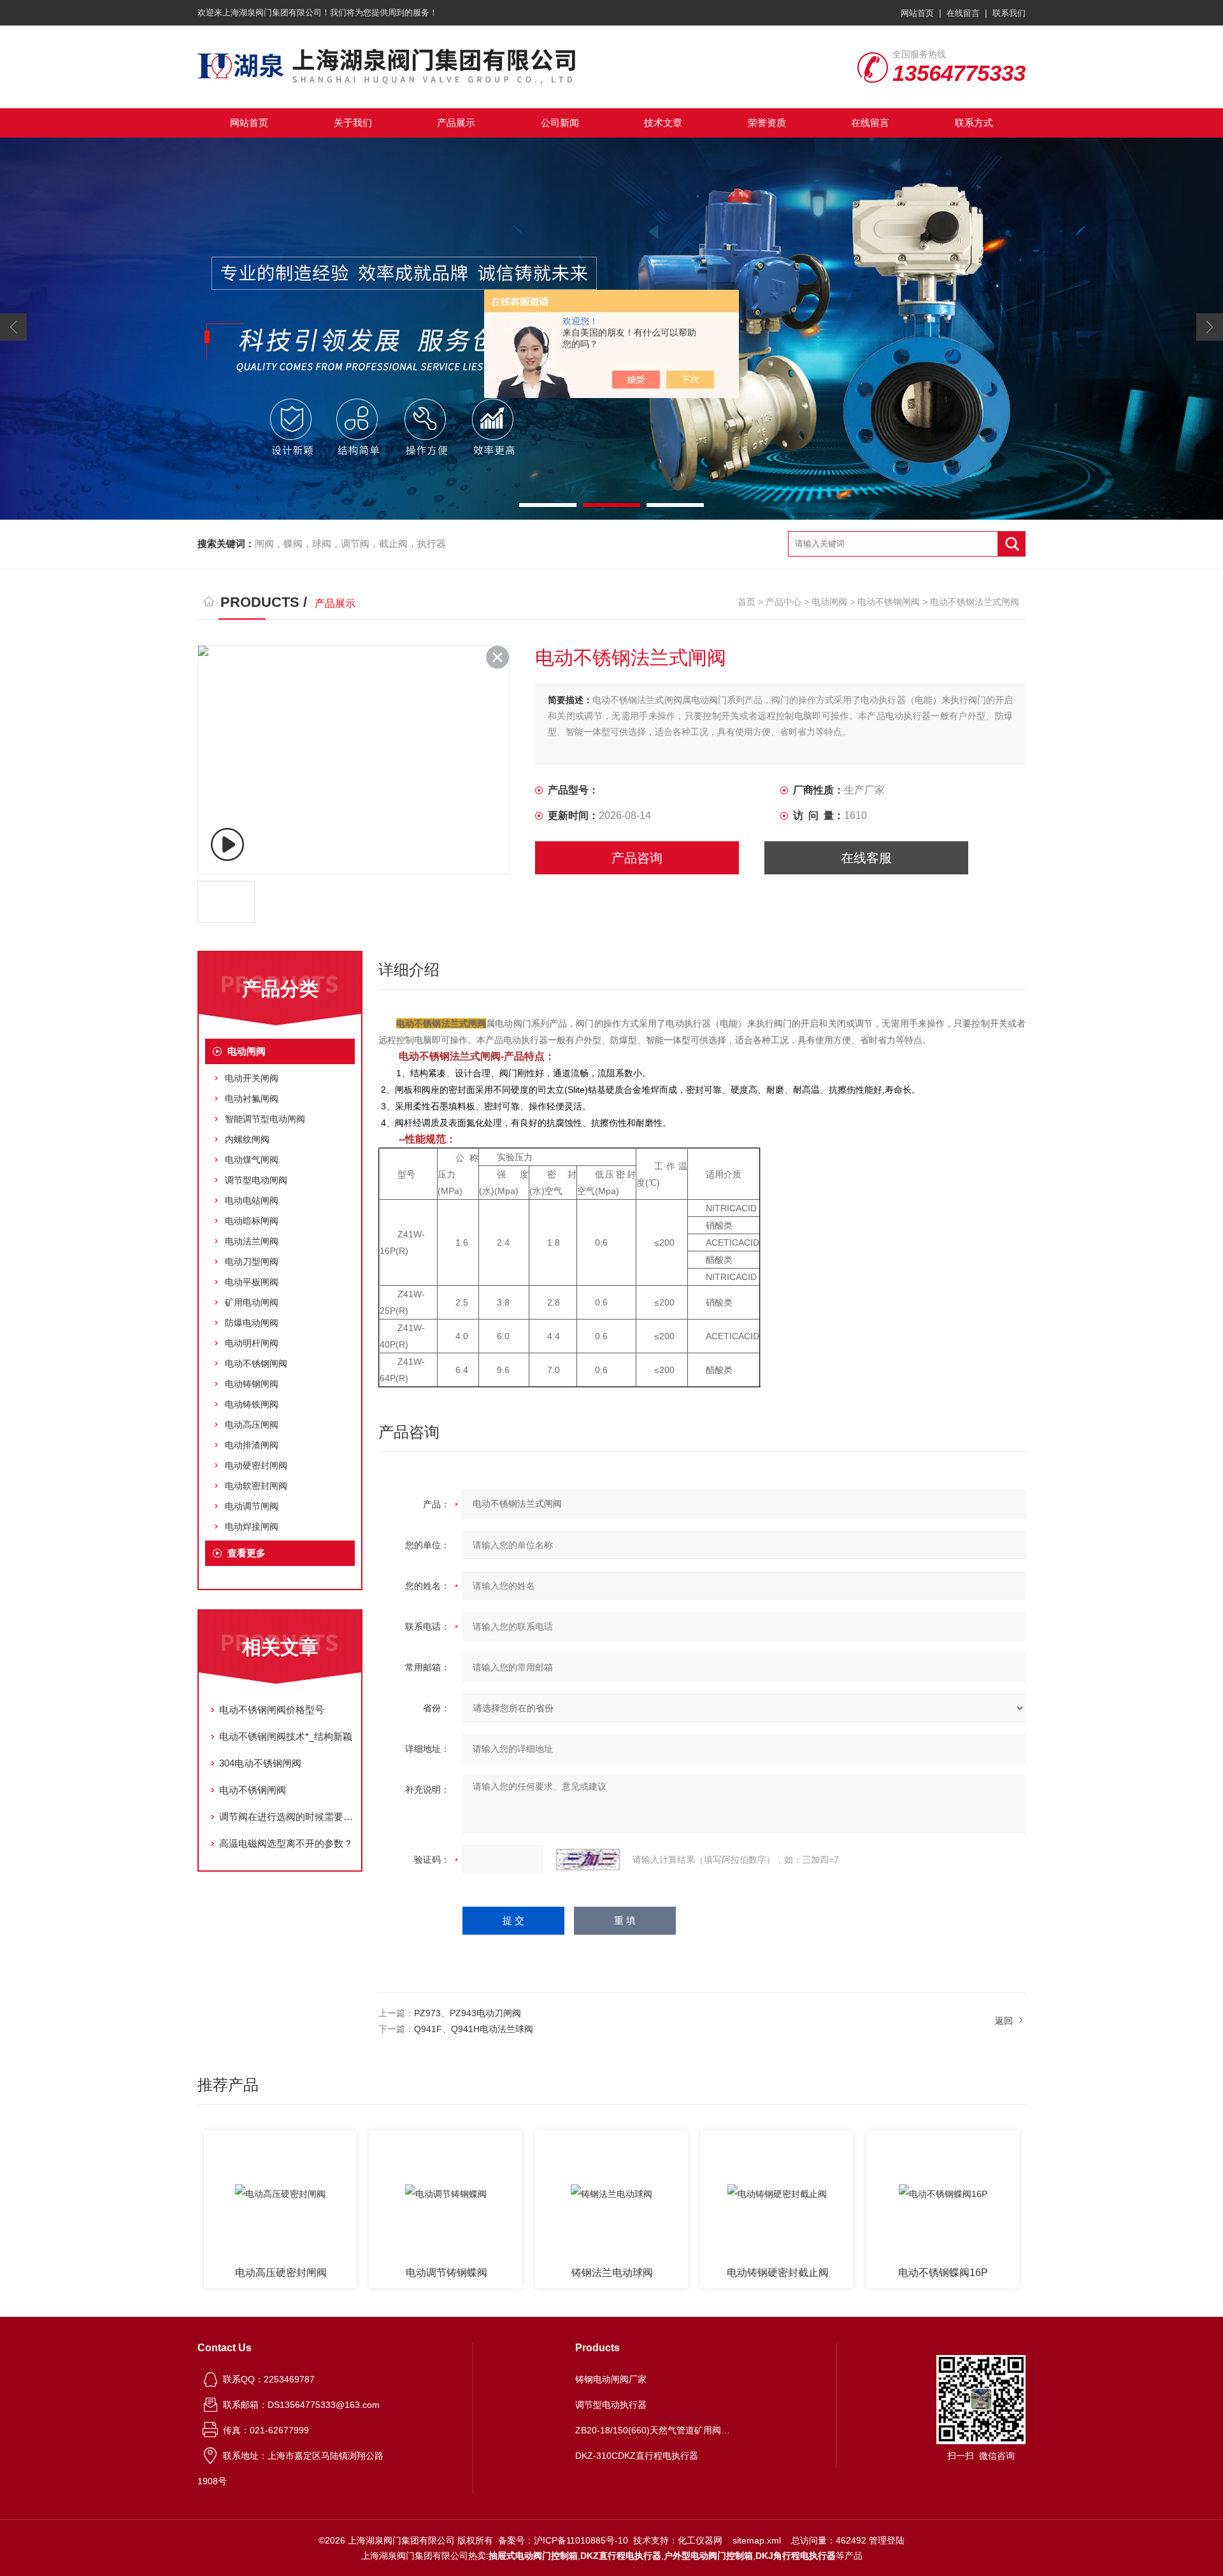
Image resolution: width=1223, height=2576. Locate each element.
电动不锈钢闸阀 (889, 602)
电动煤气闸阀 (252, 1160)
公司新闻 (560, 123)
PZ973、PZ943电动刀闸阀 (468, 2013)
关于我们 (353, 123)
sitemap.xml (757, 2540)
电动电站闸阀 (252, 1200)
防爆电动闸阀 (252, 1323)
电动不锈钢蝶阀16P (777, 2273)
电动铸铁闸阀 (252, 1404)
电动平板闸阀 (252, 1282)
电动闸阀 (829, 602)
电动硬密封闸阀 (256, 1465)
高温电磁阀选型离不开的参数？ (286, 1843)
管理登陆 (887, 2540)
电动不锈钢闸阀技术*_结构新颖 (286, 1736)
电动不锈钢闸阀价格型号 (272, 1710)
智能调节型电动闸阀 (265, 1119)
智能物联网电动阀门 (943, 2273)
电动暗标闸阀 (252, 1221)
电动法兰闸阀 (252, 1241)
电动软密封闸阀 (256, 1486)
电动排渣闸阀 (252, 1445)
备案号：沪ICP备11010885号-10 (563, 2540)
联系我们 (1009, 13)
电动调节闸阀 (252, 1506)
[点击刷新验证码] (588, 1860)
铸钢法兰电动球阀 (447, 2273)
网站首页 (917, 13)
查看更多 (247, 1553)
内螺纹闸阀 (247, 1139)
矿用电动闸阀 (252, 1302)
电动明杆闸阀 (252, 1343)
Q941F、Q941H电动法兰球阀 (474, 2029)
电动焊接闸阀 (252, 1526)
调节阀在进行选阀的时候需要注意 (287, 1817)
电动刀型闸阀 (252, 1262)
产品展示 (456, 123)
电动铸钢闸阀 (252, 1384)
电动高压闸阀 (252, 1425)
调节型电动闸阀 (256, 1180)
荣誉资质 (767, 123)
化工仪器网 (700, 2540)
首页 (747, 602)
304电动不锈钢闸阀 (260, 1763)
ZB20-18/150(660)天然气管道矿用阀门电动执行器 (655, 2430)
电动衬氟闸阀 (252, 1099)
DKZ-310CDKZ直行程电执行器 (637, 2456)
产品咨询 (637, 858)
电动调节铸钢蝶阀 (281, 2273)
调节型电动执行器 (611, 2405)
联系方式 (974, 123)
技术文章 (663, 123)
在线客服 (866, 858)
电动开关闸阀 (252, 1078)
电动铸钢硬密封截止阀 (612, 2273)
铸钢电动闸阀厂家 (611, 2379)
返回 (1004, 2021)
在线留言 (963, 13)
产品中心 (783, 602)
